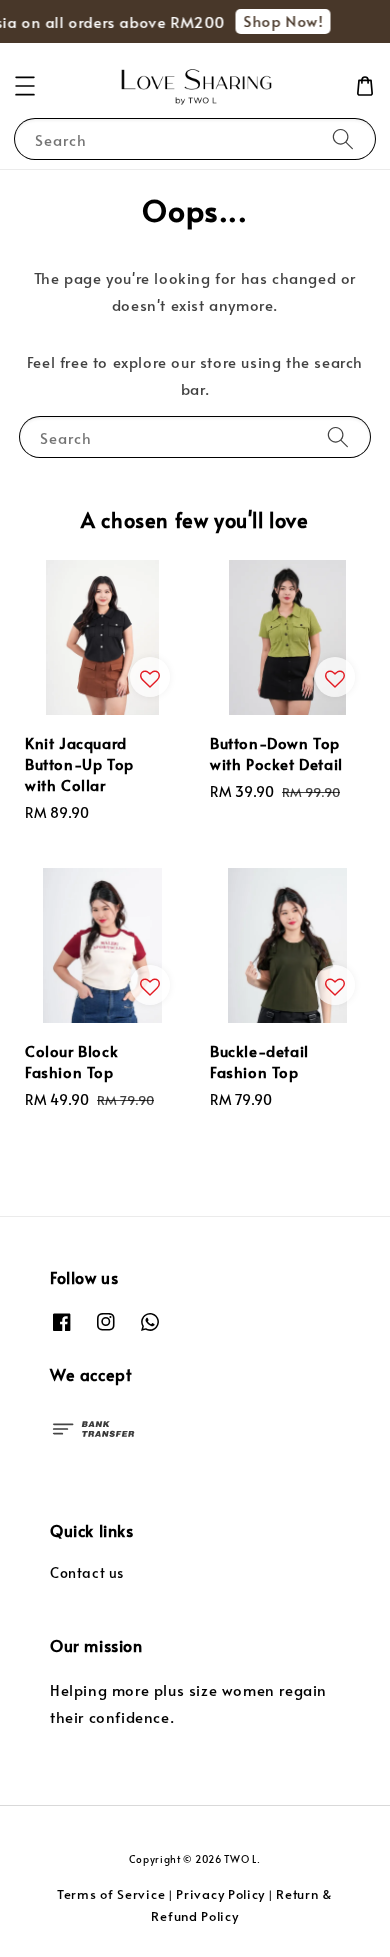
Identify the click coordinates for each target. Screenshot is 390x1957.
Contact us (87, 1572)
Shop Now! (279, 20)
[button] (25, 86)
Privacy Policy (220, 1894)
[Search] (343, 138)
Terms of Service (111, 1894)
